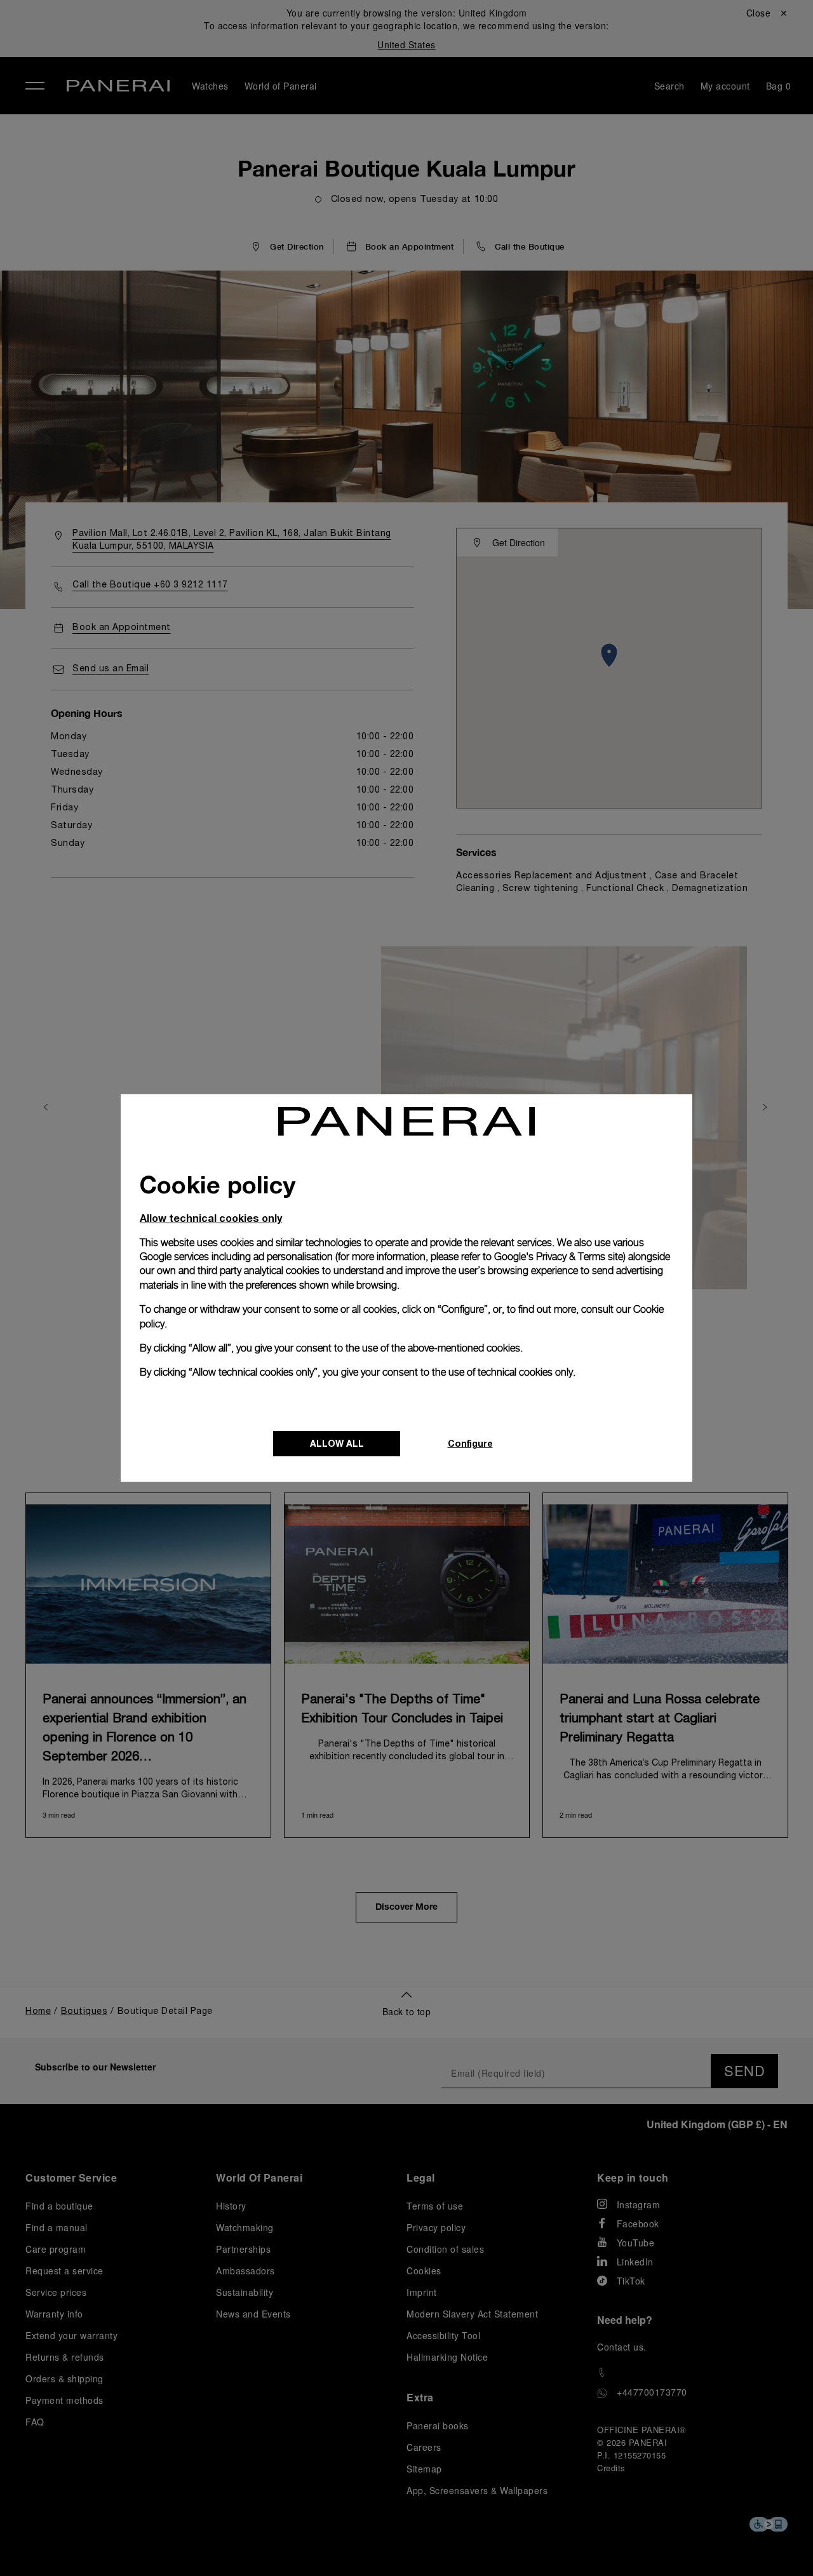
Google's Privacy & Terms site (559, 1257)
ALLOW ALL (337, 1443)
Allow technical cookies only (211, 1218)
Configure (470, 1443)
